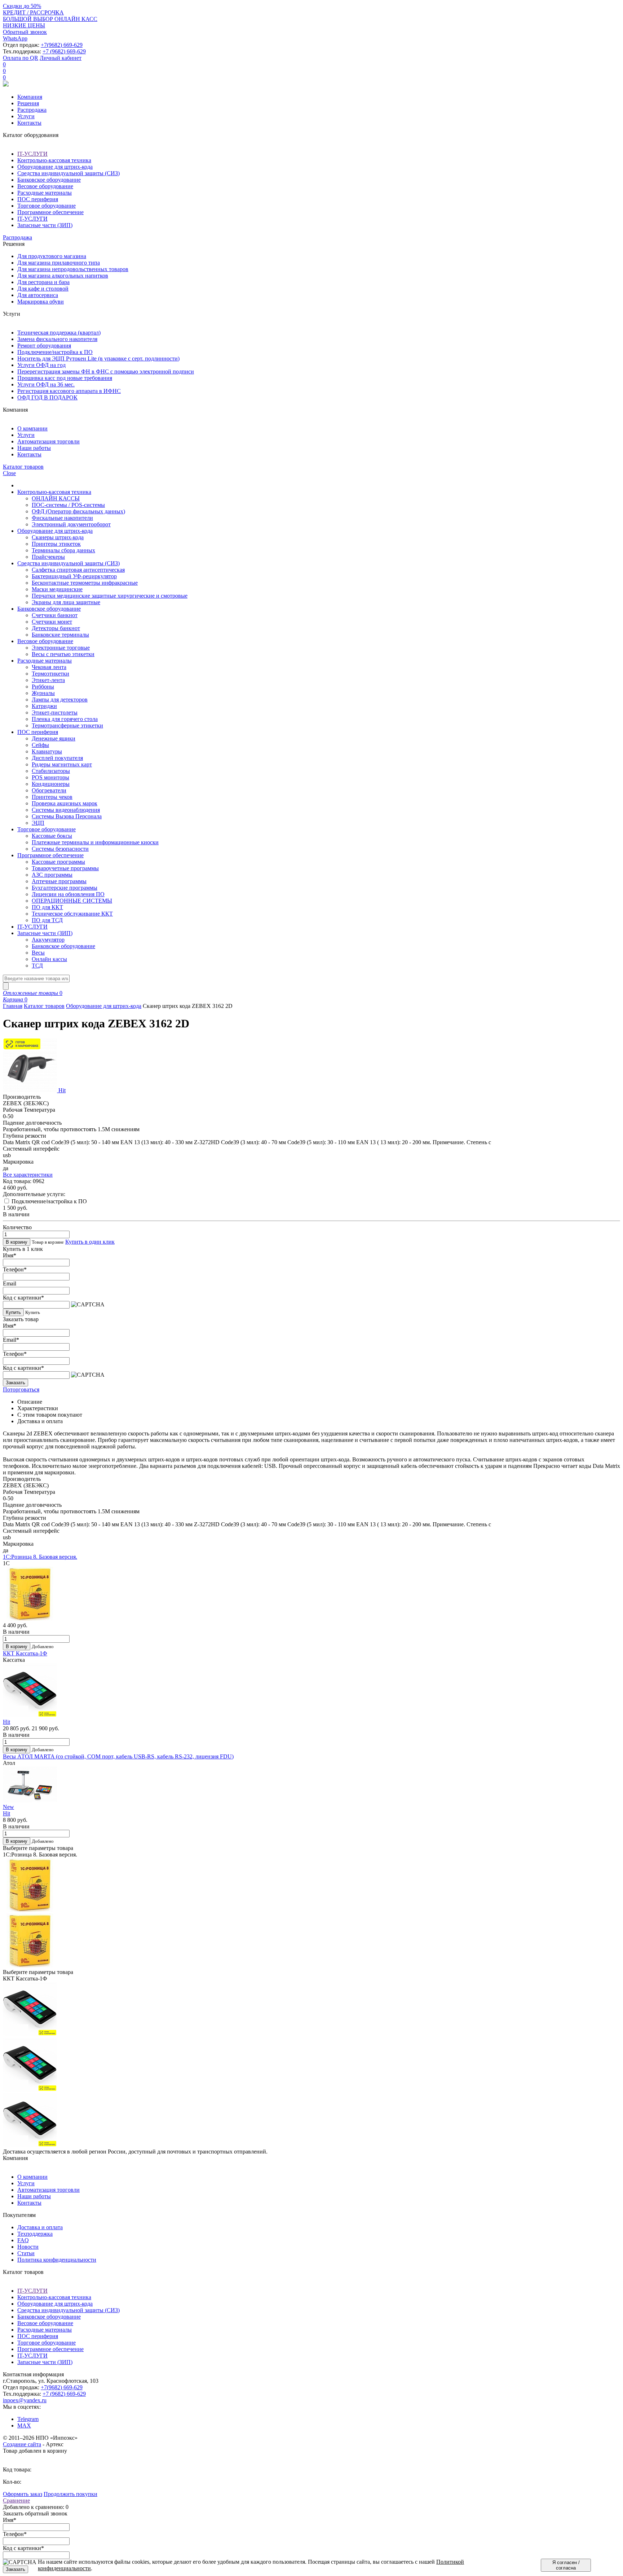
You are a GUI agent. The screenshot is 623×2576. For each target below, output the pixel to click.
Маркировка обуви (41, 302)
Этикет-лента (48, 680)
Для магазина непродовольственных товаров (73, 269)
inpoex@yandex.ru (25, 2400)
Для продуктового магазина (52, 256)
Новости (28, 2247)
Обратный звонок (25, 32)
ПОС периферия (38, 199)
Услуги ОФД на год (41, 365)
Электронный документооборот (71, 524)
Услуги (26, 116)
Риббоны (43, 687)
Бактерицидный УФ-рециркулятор (74, 576)
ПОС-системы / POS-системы (68, 505)
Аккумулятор (48, 940)
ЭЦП (38, 823)
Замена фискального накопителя (57, 339)
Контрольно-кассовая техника (54, 160)
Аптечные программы (59, 881)
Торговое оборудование (47, 206)
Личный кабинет (61, 58)
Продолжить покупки (70, 2494)
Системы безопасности (60, 849)
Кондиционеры (51, 784)
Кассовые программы (58, 862)
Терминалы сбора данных (63, 550)
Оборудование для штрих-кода (55, 167)
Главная (13, 1006)
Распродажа (32, 110)
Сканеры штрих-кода (58, 537)
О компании (32, 428)
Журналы (43, 693)
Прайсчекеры (48, 557)
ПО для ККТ (47, 907)
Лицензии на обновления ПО (68, 894)
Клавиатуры (47, 751)
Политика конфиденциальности (57, 2260)
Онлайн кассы (49, 959)
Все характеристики (28, 1175)
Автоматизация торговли (48, 441)
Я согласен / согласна (566, 2565)
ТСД (37, 966)
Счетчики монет (52, 622)
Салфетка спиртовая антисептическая (78, 570)
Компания (30, 97)
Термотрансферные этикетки (67, 725)
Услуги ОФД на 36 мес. (46, 384)
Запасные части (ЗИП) (45, 225)
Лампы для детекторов (60, 700)
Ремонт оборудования (44, 346)
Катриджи (44, 706)
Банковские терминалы (60, 635)
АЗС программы (52, 875)
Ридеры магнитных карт (62, 764)
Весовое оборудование (45, 186)
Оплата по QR (21, 58)
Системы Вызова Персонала (67, 816)
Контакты (29, 123)
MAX (24, 2425)
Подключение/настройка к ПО (55, 352)
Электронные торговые (61, 648)
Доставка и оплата (40, 2227)
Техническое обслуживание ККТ (72, 914)
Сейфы (40, 745)
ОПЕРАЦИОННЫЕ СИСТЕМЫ (72, 901)
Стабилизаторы (51, 771)
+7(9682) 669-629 (62, 45)
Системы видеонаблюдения (66, 810)
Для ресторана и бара (43, 282)
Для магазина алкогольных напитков (63, 276)
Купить (13, 1312)
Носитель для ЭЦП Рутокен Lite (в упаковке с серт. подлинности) (98, 358)
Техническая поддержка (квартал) (59, 333)
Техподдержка (35, 2234)
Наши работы (34, 448)
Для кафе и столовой (43, 289)
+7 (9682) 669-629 (64, 51)
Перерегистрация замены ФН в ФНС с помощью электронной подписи (106, 371)
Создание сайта (22, 2444)
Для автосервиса (38, 295)
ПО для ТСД (47, 920)
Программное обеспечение (50, 212)
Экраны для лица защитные (66, 602)
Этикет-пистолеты (55, 712)
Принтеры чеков (52, 797)
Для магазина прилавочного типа (59, 263)
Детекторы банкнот (56, 628)
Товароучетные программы (65, 868)
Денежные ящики (54, 738)
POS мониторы (50, 777)
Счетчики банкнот (55, 615)
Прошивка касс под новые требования (65, 378)
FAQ (23, 2240)
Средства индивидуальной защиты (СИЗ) (69, 173)
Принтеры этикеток (56, 544)
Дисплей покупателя (57, 758)
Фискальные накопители (62, 518)
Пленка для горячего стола (65, 719)
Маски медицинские (57, 589)
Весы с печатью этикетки (63, 654)
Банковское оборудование (49, 180)
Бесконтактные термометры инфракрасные (85, 583)
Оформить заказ (23, 2494)
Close (9, 473)
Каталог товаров (44, 1006)
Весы (38, 953)
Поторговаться (21, 1389)
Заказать (16, 1383)
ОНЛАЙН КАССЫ (56, 498)
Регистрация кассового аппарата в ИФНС (69, 391)
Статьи (26, 2253)
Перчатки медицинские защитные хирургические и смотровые (110, 596)
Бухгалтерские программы (65, 888)
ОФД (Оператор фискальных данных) (78, 511)
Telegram (28, 2419)
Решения (28, 103)
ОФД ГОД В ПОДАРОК (47, 397)
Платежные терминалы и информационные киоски (95, 842)
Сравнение (16, 2500)
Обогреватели (49, 790)
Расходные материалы (45, 193)
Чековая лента (49, 667)
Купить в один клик (90, 1242)
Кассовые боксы (52, 836)
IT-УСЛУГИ (32, 154)
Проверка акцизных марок (65, 803)
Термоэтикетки (50, 674)
